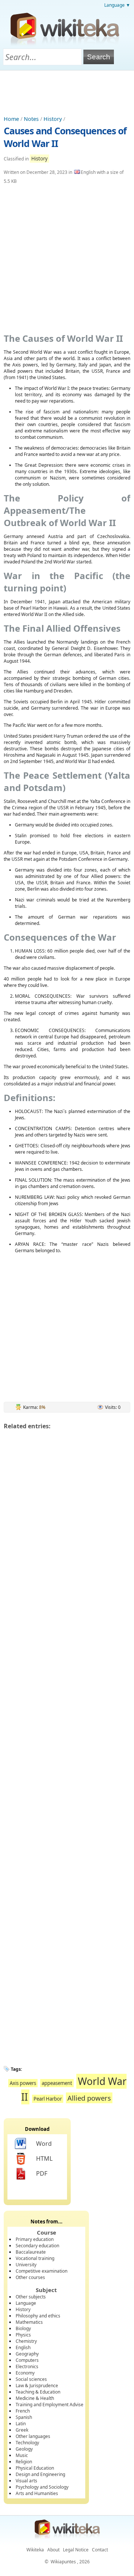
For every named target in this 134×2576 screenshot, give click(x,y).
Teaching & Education (38, 2392)
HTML (44, 2158)
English (23, 2347)
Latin (21, 2424)
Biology (23, 2328)
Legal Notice (76, 2550)
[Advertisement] (67, 91)
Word (44, 2144)
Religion (24, 2462)
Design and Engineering (40, 2474)
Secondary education (37, 2246)
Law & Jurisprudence (37, 2386)
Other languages (33, 2436)
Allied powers (89, 2098)
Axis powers (23, 2083)
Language (26, 2303)
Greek (22, 2430)
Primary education (35, 2239)
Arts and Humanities (37, 2493)
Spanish (24, 2417)
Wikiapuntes (63, 2562)
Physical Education (35, 2468)
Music (22, 2455)
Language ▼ (117, 5)
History (53, 119)
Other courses (30, 2277)
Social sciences (31, 2379)
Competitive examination (42, 2271)
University (26, 2265)
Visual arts (26, 2481)
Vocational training (35, 2258)
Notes (31, 119)
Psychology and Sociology (42, 2487)
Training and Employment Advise (50, 2405)
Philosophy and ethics (38, 2316)
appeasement (57, 2083)
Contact (100, 2550)
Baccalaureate (31, 2252)
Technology (27, 2443)
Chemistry (26, 2341)
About (53, 2550)
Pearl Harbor (48, 2099)
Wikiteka (35, 2550)
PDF (42, 2173)
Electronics (27, 2366)
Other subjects (31, 2297)
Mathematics (29, 2322)
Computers (27, 2360)
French (23, 2411)
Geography (27, 2354)
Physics (23, 2335)
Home (11, 119)
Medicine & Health (35, 2398)
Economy (25, 2373)
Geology (24, 2449)
